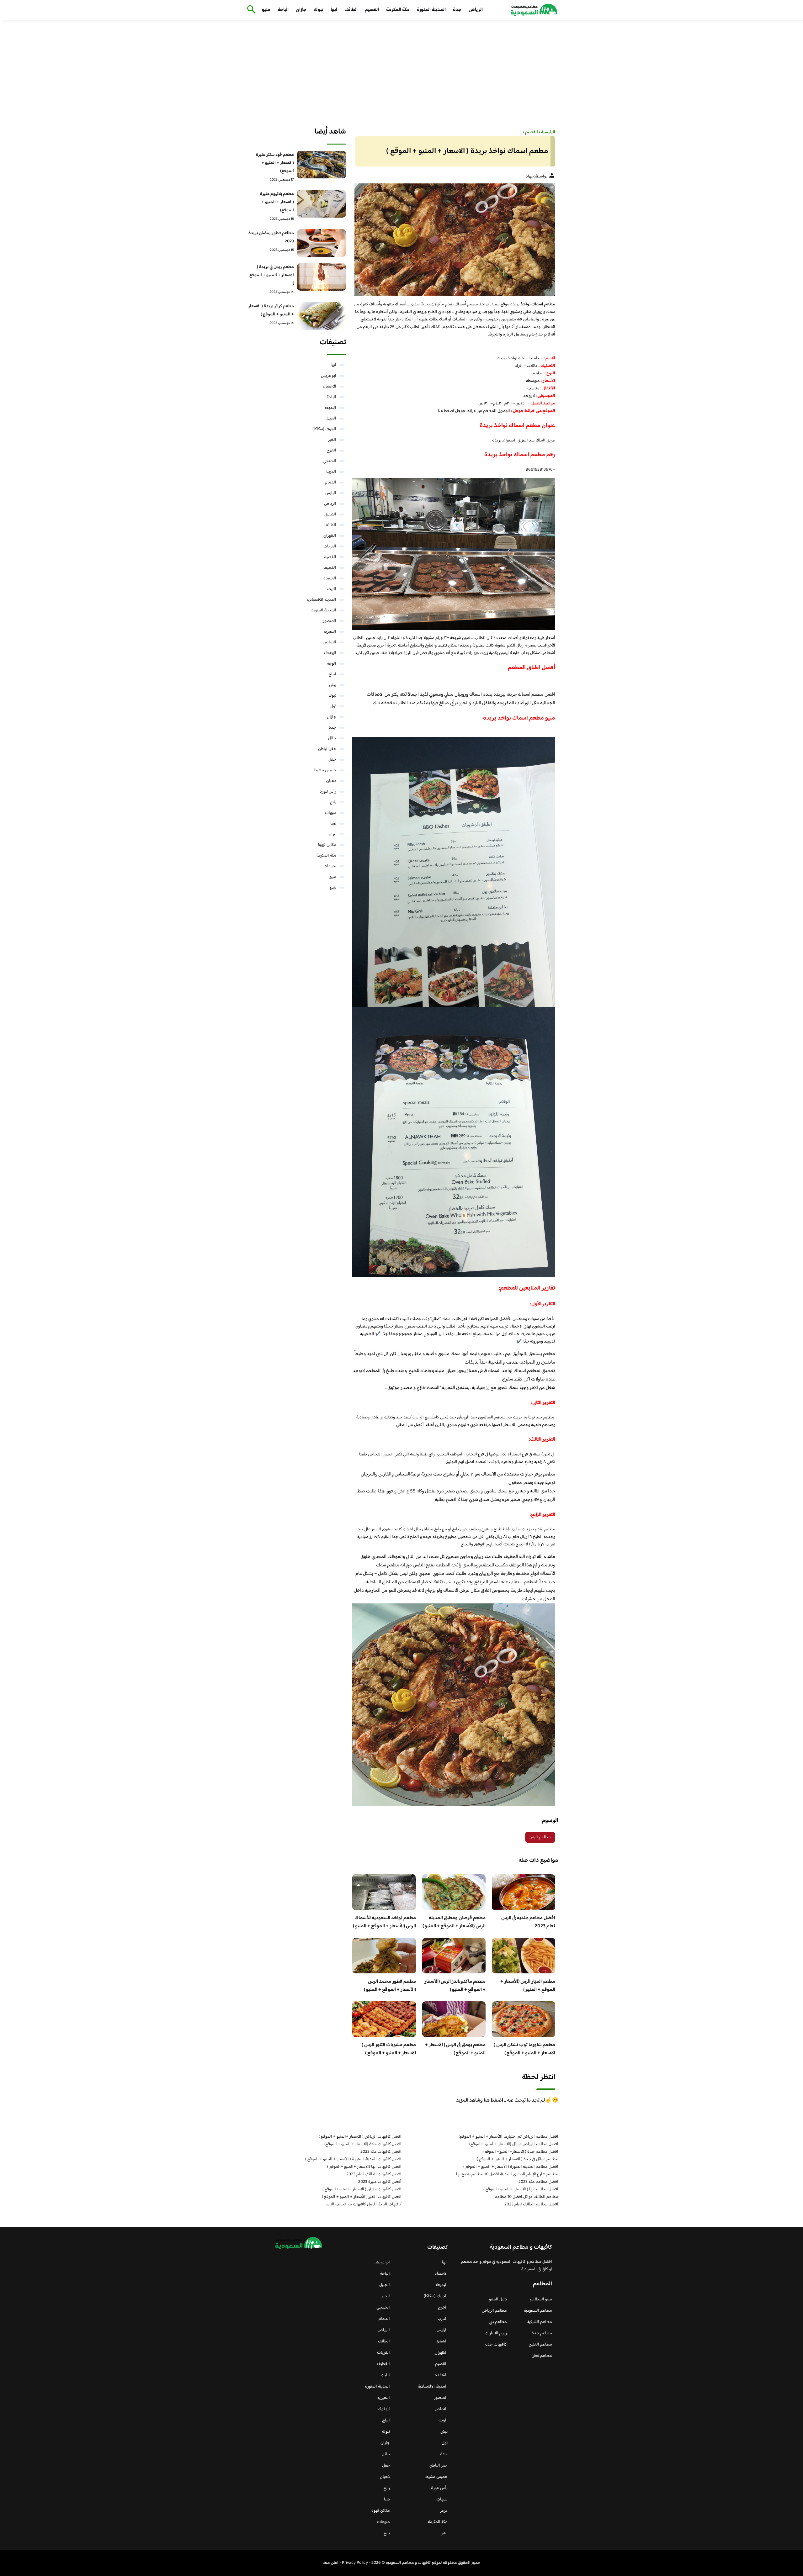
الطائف (351, 10)
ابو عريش (329, 376)
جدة (457, 10)
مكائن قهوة (327, 845)
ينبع (333, 888)
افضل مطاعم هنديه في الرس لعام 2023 (528, 1922)
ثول (333, 706)
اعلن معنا (330, 2563)
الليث (332, 589)
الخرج (331, 451)
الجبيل (331, 419)
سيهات (331, 813)
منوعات (330, 866)
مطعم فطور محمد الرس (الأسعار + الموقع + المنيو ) (390, 1986)
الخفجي (330, 461)
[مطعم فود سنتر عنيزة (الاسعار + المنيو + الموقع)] (322, 165)
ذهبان (331, 781)
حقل (332, 760)
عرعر (332, 834)
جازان (301, 10)
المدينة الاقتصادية (321, 600)
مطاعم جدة (542, 2333)
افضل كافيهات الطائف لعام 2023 (374, 2174)
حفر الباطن (327, 749)
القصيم (372, 10)
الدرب (331, 472)
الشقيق (330, 515)
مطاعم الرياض (494, 2311)
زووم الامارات (496, 2333)
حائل (332, 738)
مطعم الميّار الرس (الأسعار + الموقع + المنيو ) (528, 1986)
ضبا (333, 824)
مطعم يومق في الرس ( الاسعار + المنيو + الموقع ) (455, 2049)
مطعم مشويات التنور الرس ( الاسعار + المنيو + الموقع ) (389, 2049)
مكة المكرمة (398, 10)
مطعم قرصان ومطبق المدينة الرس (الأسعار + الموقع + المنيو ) (454, 1922)
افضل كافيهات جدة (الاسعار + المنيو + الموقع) (363, 2144)
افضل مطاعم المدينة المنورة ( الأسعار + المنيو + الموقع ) (511, 2167)
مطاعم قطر (542, 2356)
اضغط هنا (447, 411)
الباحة (283, 10)
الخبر (332, 440)
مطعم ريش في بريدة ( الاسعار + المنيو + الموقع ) (272, 275)
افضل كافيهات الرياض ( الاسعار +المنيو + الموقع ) (360, 2137)
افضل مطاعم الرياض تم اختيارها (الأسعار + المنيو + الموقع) (508, 2137)
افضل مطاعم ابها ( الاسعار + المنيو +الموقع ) (521, 2189)
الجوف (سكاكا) (324, 429)
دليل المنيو (498, 2299)
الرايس (331, 493)
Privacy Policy (355, 2563)
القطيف (330, 568)
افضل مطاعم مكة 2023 (538, 2182)
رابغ (333, 802)
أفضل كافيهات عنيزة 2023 (380, 2182)
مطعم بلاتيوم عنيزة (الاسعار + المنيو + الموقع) (277, 202)
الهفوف (330, 653)
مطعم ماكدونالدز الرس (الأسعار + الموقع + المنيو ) (455, 1986)
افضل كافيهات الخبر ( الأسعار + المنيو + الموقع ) (362, 2197)
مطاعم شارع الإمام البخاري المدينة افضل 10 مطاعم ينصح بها (507, 2174)
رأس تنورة (328, 792)
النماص (330, 642)
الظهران (330, 536)
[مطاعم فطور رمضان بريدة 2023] (322, 243)
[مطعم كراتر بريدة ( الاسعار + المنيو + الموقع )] (322, 316)
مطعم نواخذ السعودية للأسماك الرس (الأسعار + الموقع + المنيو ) (384, 1922)
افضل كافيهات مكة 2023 (381, 2152)
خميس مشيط (325, 770)
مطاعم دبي (498, 2322)
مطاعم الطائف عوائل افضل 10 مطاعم (526, 2197)
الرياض (476, 10)
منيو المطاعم (541, 2299)
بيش (333, 685)
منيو (266, 10)
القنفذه (330, 578)
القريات (330, 546)
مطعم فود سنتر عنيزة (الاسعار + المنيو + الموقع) (275, 163)
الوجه (332, 664)
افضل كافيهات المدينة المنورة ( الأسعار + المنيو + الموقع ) (353, 2159)
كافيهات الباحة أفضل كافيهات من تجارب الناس (363, 2204)
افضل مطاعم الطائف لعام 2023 (531, 2204)
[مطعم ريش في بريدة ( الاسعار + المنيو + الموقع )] (322, 277)
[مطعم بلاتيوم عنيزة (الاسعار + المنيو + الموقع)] (322, 204)
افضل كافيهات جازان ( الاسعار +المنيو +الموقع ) (362, 2189)
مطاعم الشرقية (540, 2322)
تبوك (319, 10)
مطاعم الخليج (540, 2345)
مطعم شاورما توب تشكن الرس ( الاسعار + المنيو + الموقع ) (525, 2049)
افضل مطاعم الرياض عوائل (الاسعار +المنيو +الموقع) (514, 2144)
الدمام (331, 483)
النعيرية (330, 632)
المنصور (330, 621)
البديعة (330, 408)
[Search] (250, 10)
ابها (334, 10)
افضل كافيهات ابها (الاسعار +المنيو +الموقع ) (364, 2167)
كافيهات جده (496, 2345)
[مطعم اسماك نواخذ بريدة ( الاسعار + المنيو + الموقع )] (454, 240)
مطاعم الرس (540, 1837)
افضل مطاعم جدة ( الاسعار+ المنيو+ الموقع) (521, 2152)
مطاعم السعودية (538, 2311)
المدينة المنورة (431, 10)
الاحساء (330, 387)
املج (332, 674)
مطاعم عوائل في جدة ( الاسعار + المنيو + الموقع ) (518, 2159)
